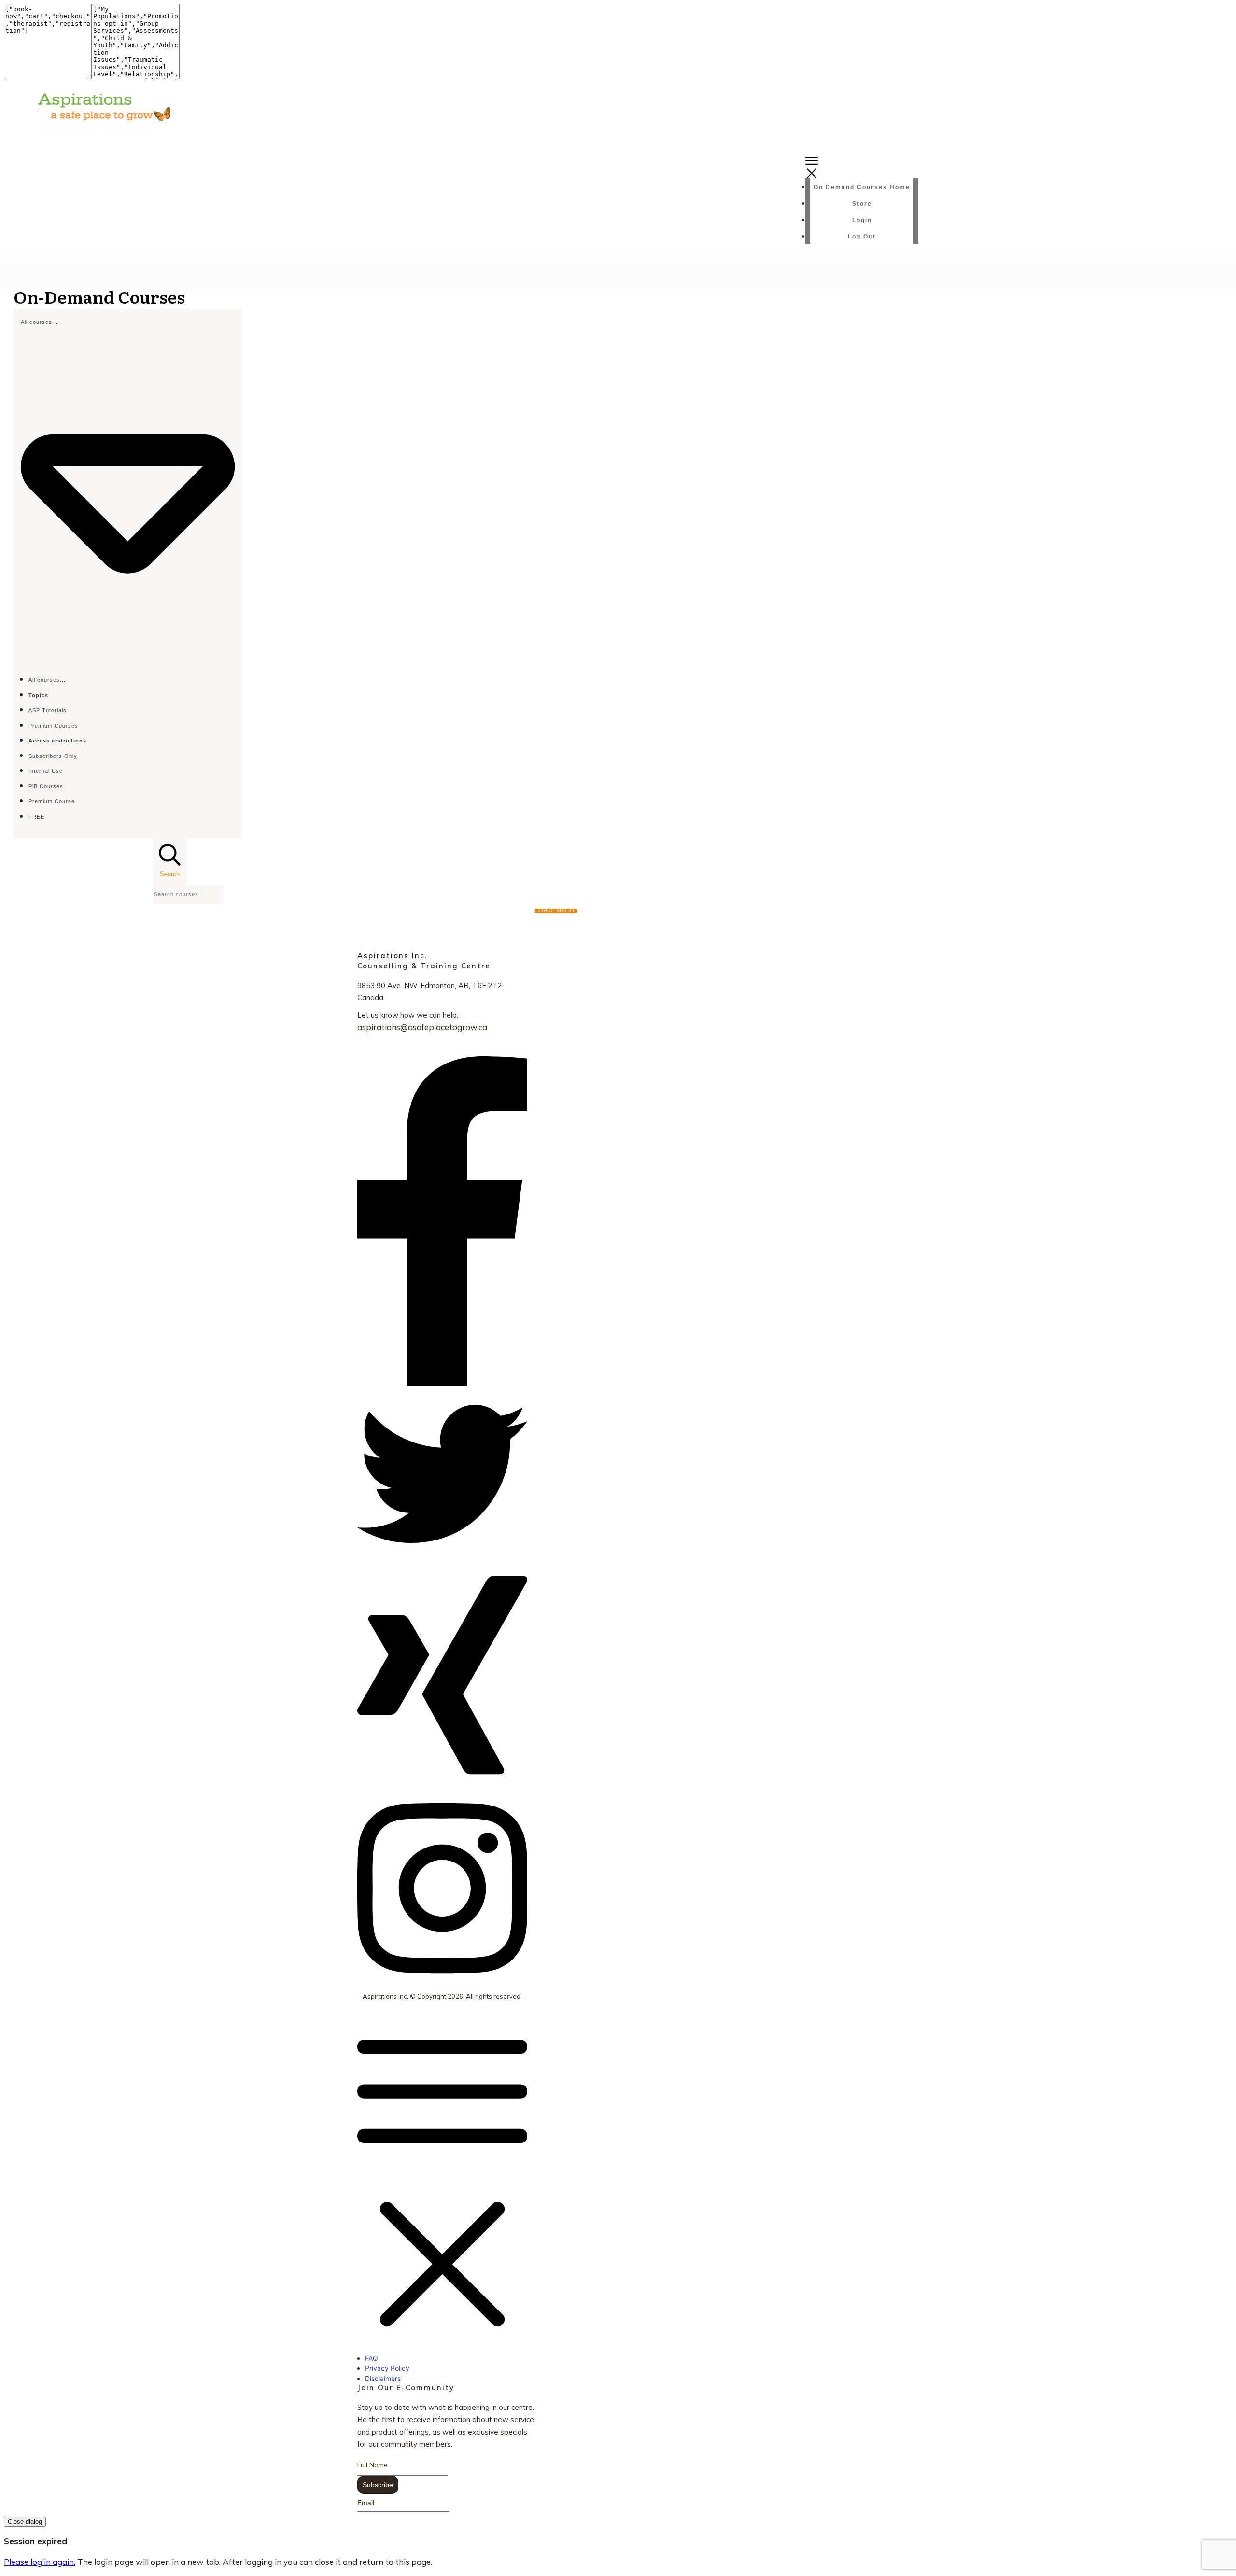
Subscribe (378, 2485)
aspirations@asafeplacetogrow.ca (422, 1027)
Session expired (35, 2541)
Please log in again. (40, 2562)
